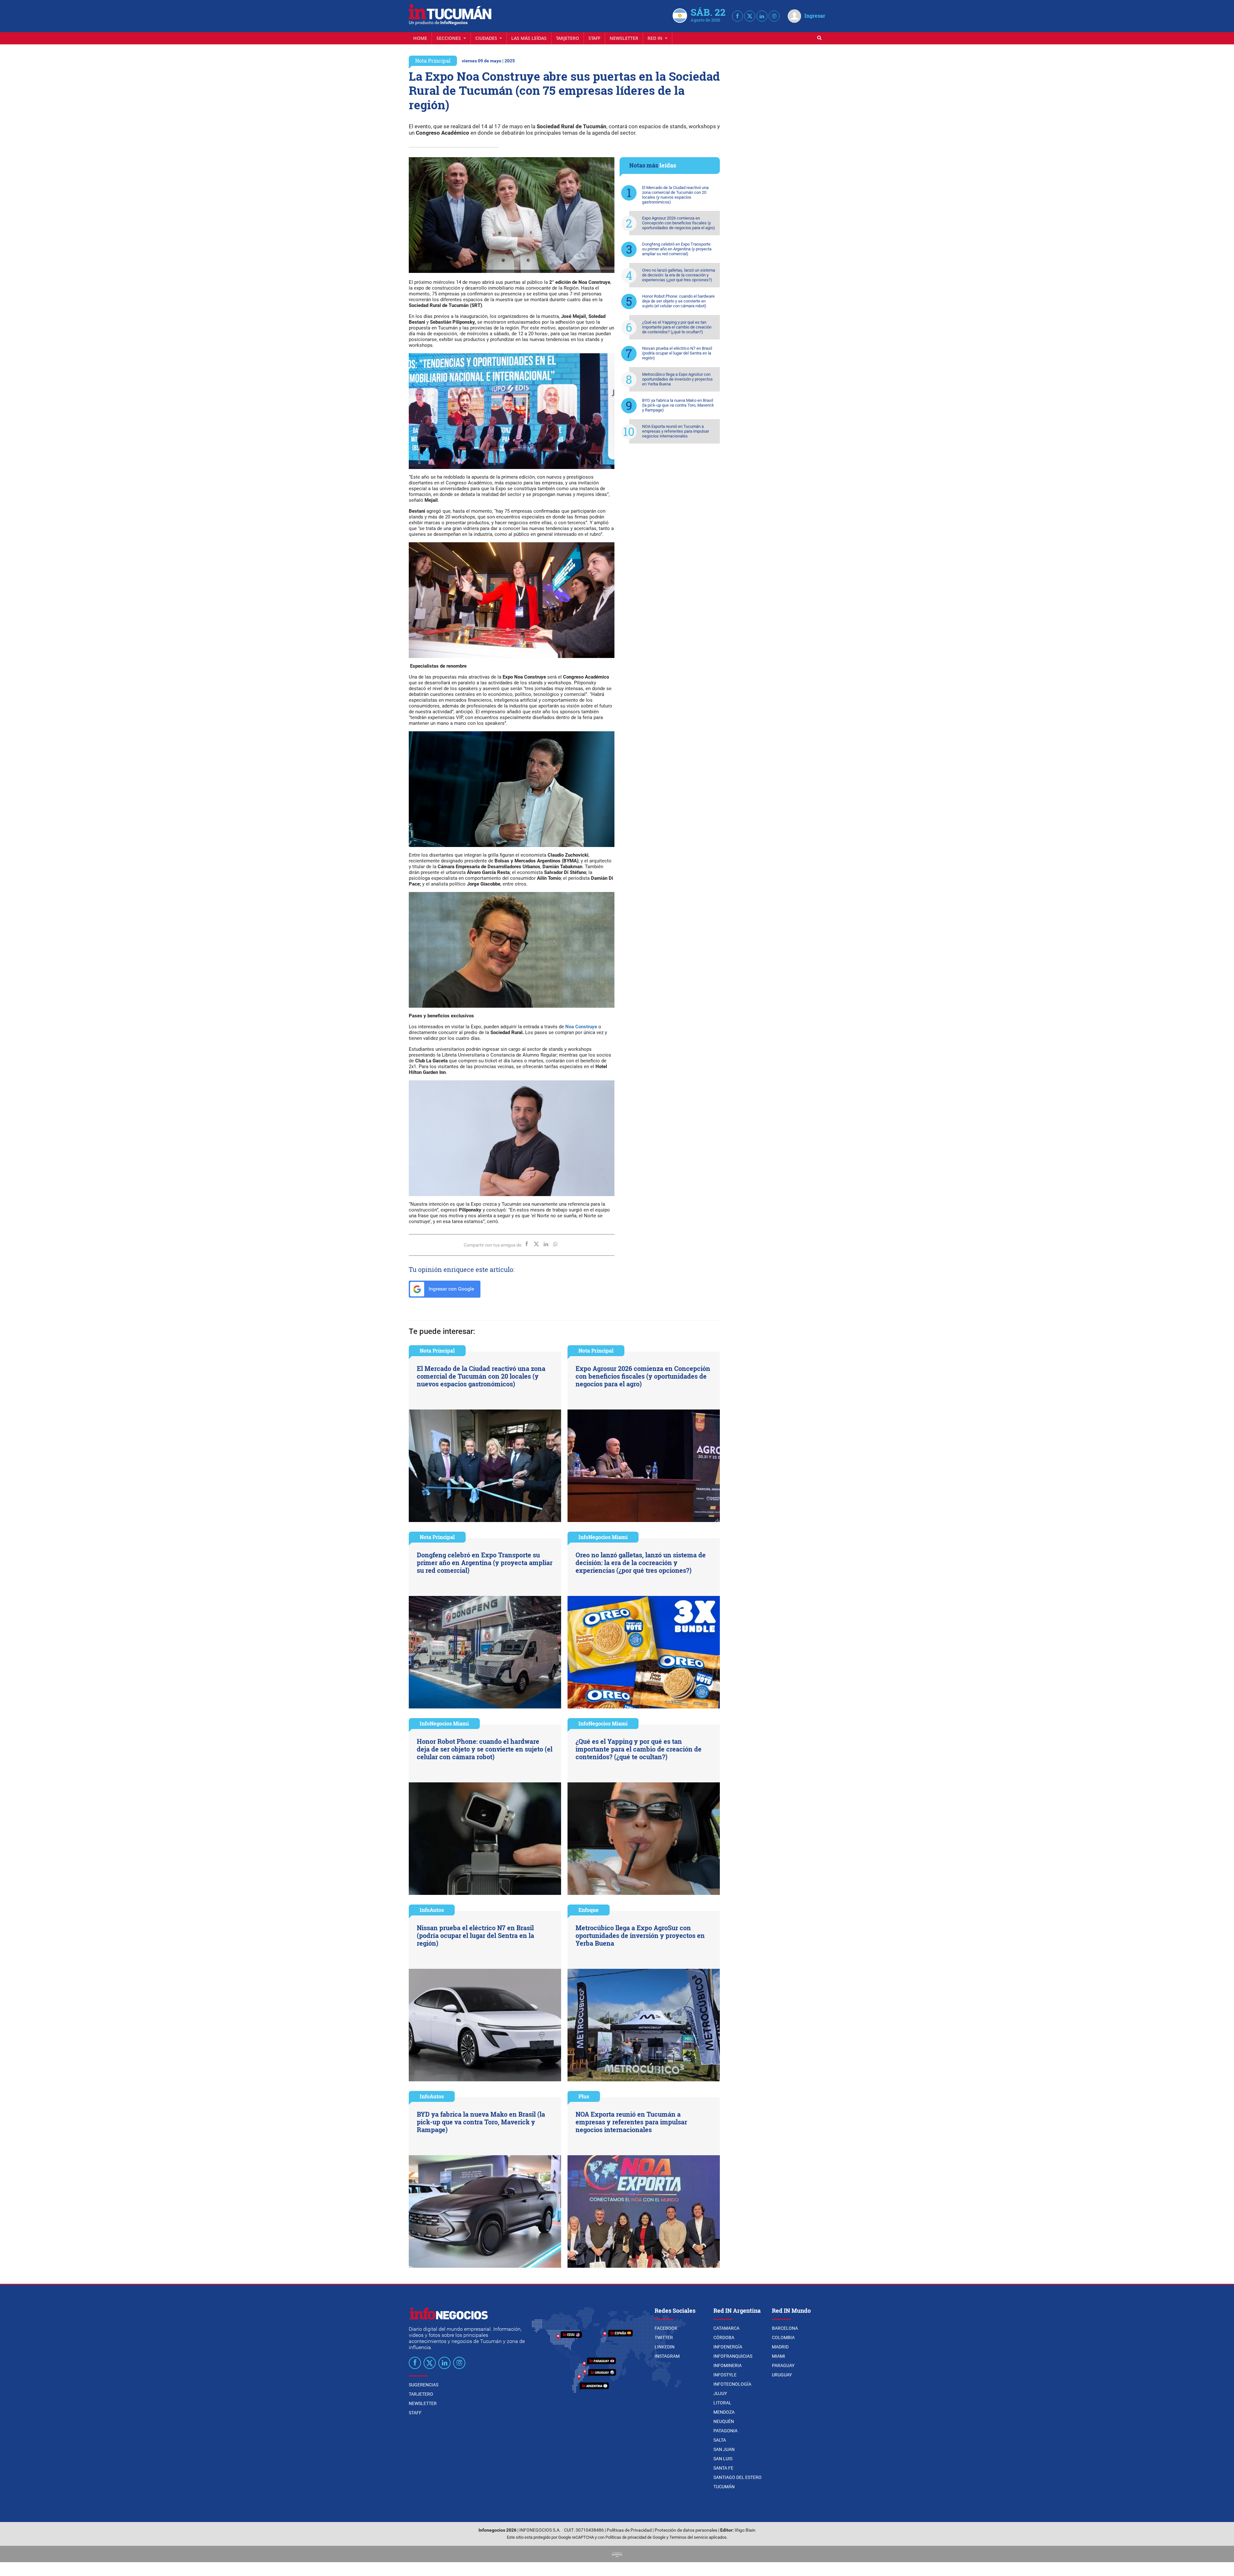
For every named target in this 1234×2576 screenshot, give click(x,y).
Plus (584, 2096)
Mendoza (724, 2412)
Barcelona (785, 2328)
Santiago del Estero (738, 2477)
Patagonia (725, 2431)
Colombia (783, 2337)
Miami (778, 2356)
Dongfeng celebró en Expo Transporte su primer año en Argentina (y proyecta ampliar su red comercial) (677, 249)
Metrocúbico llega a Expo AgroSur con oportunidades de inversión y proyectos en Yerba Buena (677, 379)
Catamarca (726, 2328)
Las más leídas (529, 38)
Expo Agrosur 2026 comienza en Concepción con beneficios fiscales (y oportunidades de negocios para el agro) (679, 223)
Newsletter (624, 38)
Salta (720, 2440)
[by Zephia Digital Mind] (617, 2554)
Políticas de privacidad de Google (635, 2537)
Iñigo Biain (745, 2530)
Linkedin (665, 2347)
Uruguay (782, 2375)
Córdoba (724, 2337)
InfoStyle (725, 2375)
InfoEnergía (728, 2347)
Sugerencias (424, 2385)
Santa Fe (723, 2468)
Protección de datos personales (686, 2530)
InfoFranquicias (733, 2356)
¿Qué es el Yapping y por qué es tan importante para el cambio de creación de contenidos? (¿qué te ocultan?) (677, 327)
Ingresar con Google (451, 1289)
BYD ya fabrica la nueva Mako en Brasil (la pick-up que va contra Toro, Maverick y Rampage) (678, 405)
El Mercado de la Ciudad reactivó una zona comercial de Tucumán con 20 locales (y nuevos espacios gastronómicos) (675, 195)
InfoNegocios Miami (603, 1537)
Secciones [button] (449, 38)
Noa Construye (581, 1027)
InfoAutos (432, 1910)
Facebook (666, 2328)
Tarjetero (568, 38)
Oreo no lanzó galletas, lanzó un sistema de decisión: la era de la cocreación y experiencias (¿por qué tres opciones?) (679, 275)
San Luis (723, 2459)
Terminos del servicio (689, 2537)
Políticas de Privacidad (629, 2530)
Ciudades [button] (487, 38)
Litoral (722, 2403)
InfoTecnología (732, 2384)
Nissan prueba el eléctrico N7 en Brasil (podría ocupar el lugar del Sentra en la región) (677, 353)
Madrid (780, 2347)
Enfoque (589, 1910)
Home (420, 38)
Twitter (664, 2337)
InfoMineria (728, 2365)
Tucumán (724, 2487)
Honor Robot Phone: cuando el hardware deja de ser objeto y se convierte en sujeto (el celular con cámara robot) (678, 301)
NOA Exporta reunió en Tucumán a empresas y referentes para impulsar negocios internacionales (675, 431)
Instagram (667, 2356)
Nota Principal (433, 61)
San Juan (724, 2449)
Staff (594, 38)
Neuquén (724, 2421)
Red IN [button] (656, 38)
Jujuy (720, 2393)
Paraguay (783, 2365)
